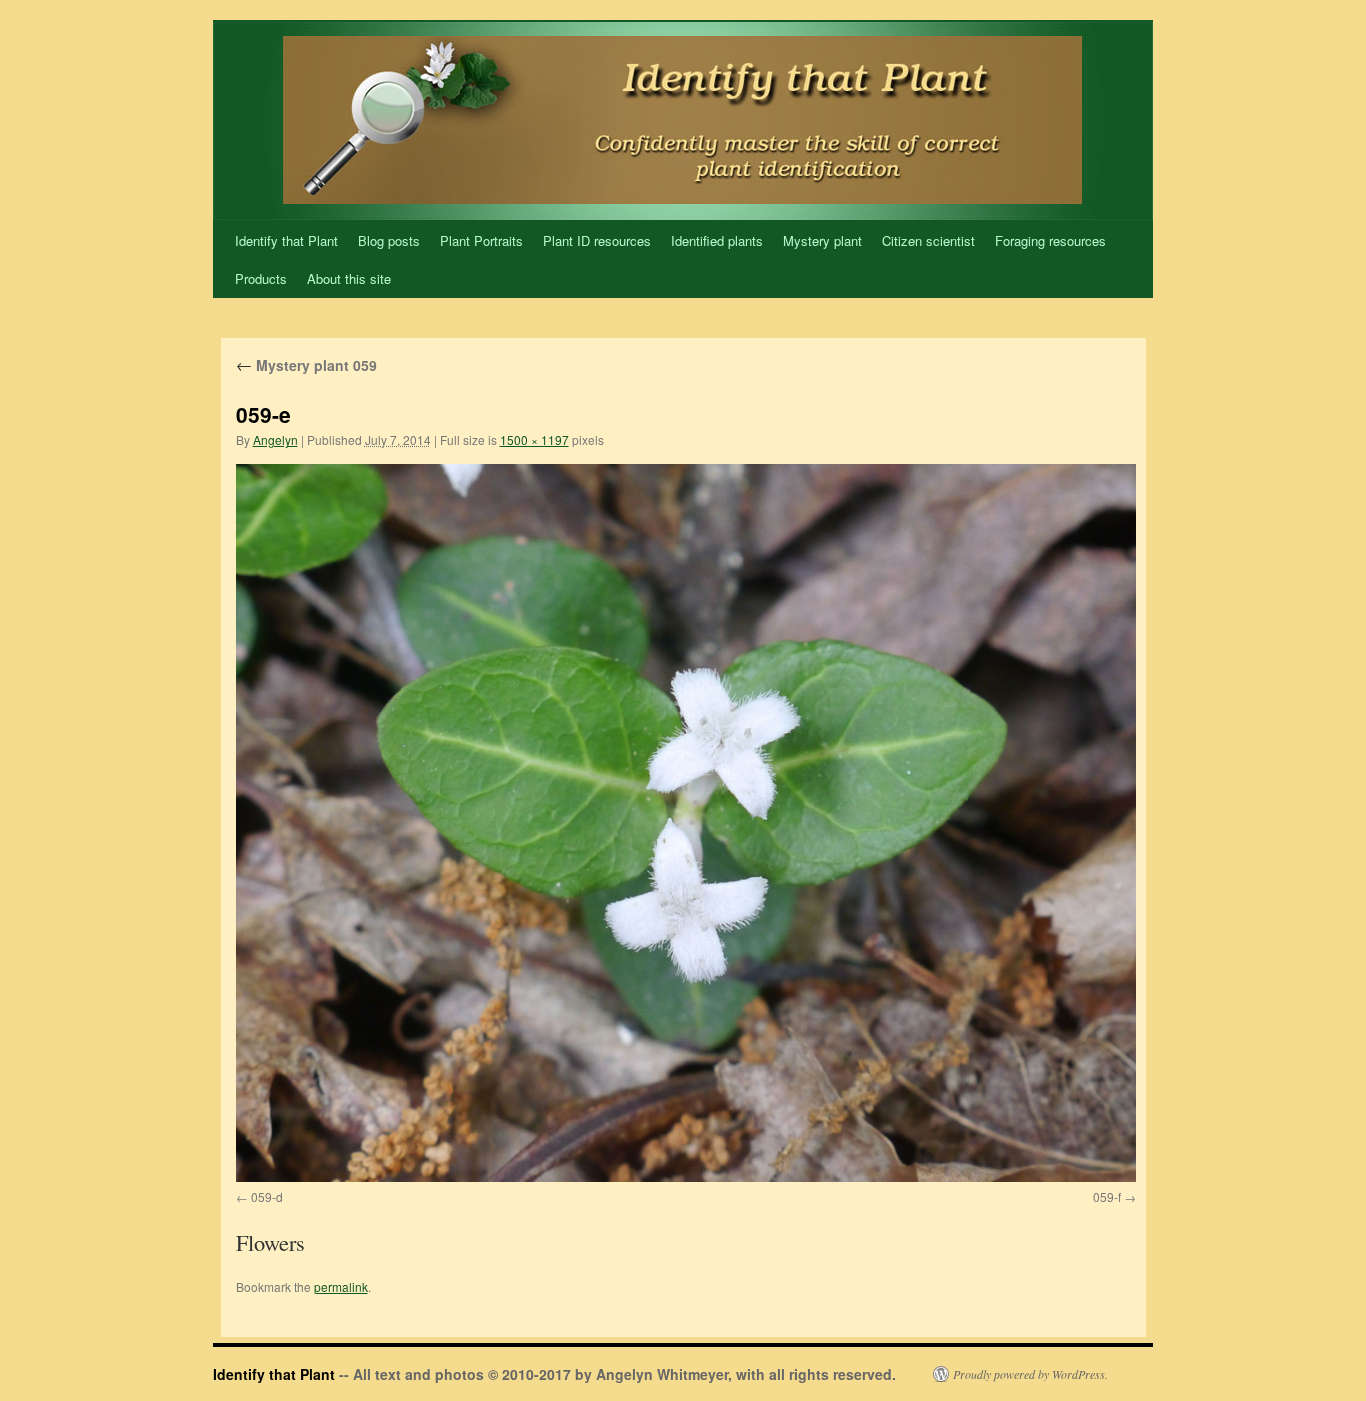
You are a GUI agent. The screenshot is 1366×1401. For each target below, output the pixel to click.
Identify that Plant (286, 240)
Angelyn (275, 439)
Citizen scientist (928, 240)
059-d (267, 1196)
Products (261, 278)
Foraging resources (1050, 240)
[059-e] (686, 823)
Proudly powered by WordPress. (1030, 1374)
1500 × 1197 (534, 439)
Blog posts (389, 240)
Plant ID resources (597, 240)
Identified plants (717, 240)
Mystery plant (822, 240)
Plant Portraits (481, 240)
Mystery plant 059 (306, 365)
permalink (341, 1286)
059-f (1107, 1196)
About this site (349, 278)
